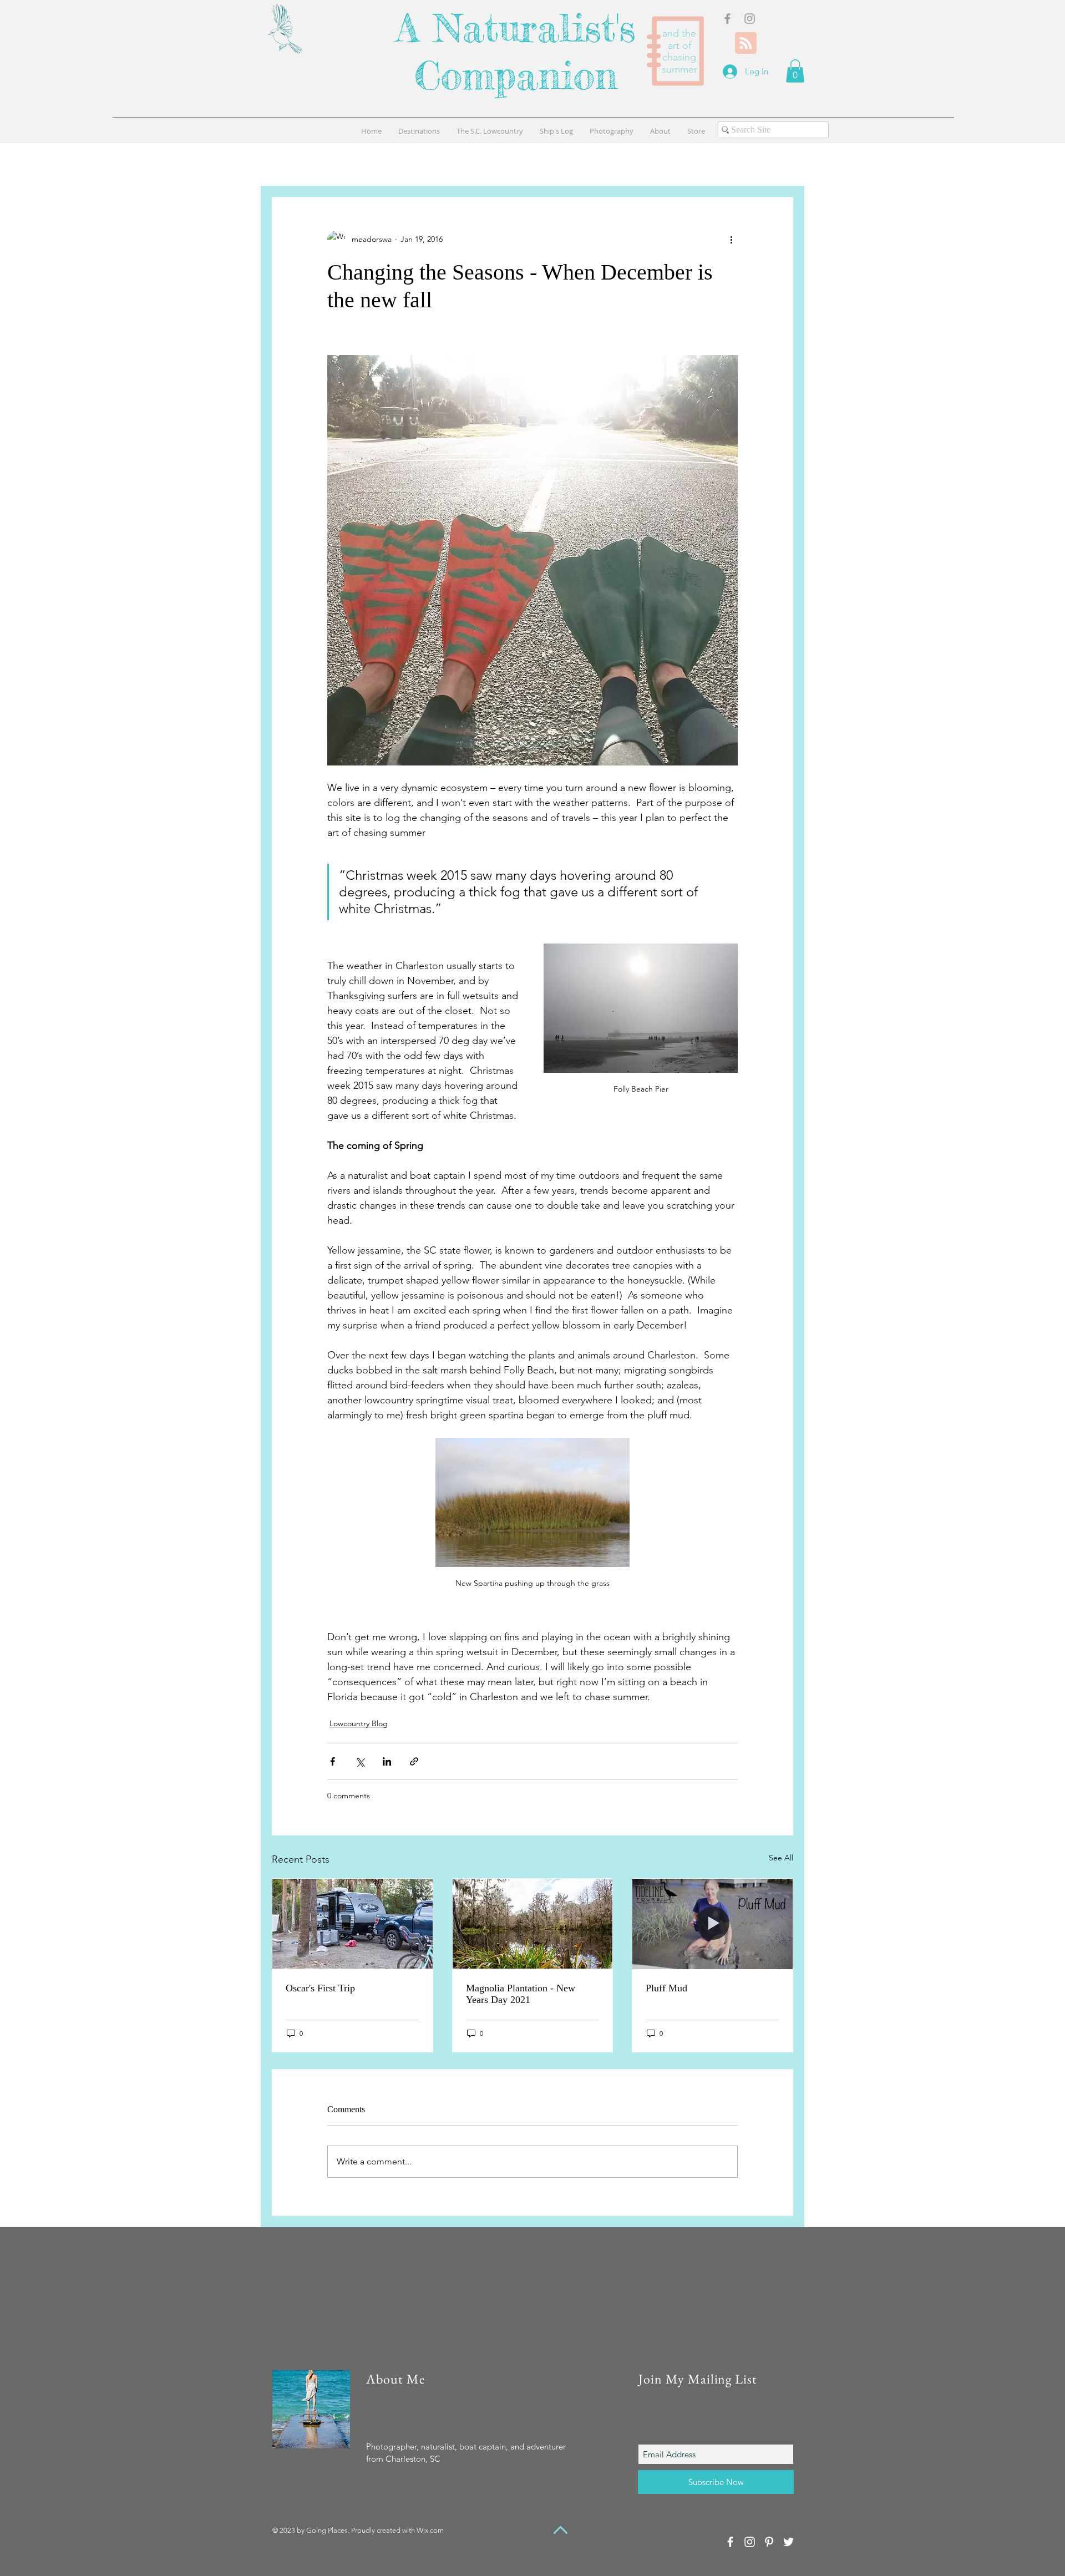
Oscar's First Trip (320, 1988)
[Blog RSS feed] (746, 44)
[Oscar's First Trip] (353, 1924)
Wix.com (430, 2530)
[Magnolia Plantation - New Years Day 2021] (533, 1924)
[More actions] (731, 240)
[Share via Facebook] (333, 1761)
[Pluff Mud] (712, 1924)
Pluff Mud (666, 1988)
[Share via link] (414, 1761)
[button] (795, 71)
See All (781, 1858)
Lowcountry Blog (359, 1723)
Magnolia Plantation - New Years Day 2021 (521, 1994)
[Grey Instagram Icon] (750, 19)
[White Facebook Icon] (730, 2542)
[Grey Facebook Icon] (727, 19)
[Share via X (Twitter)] (360, 1761)
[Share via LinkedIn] (387, 1761)
